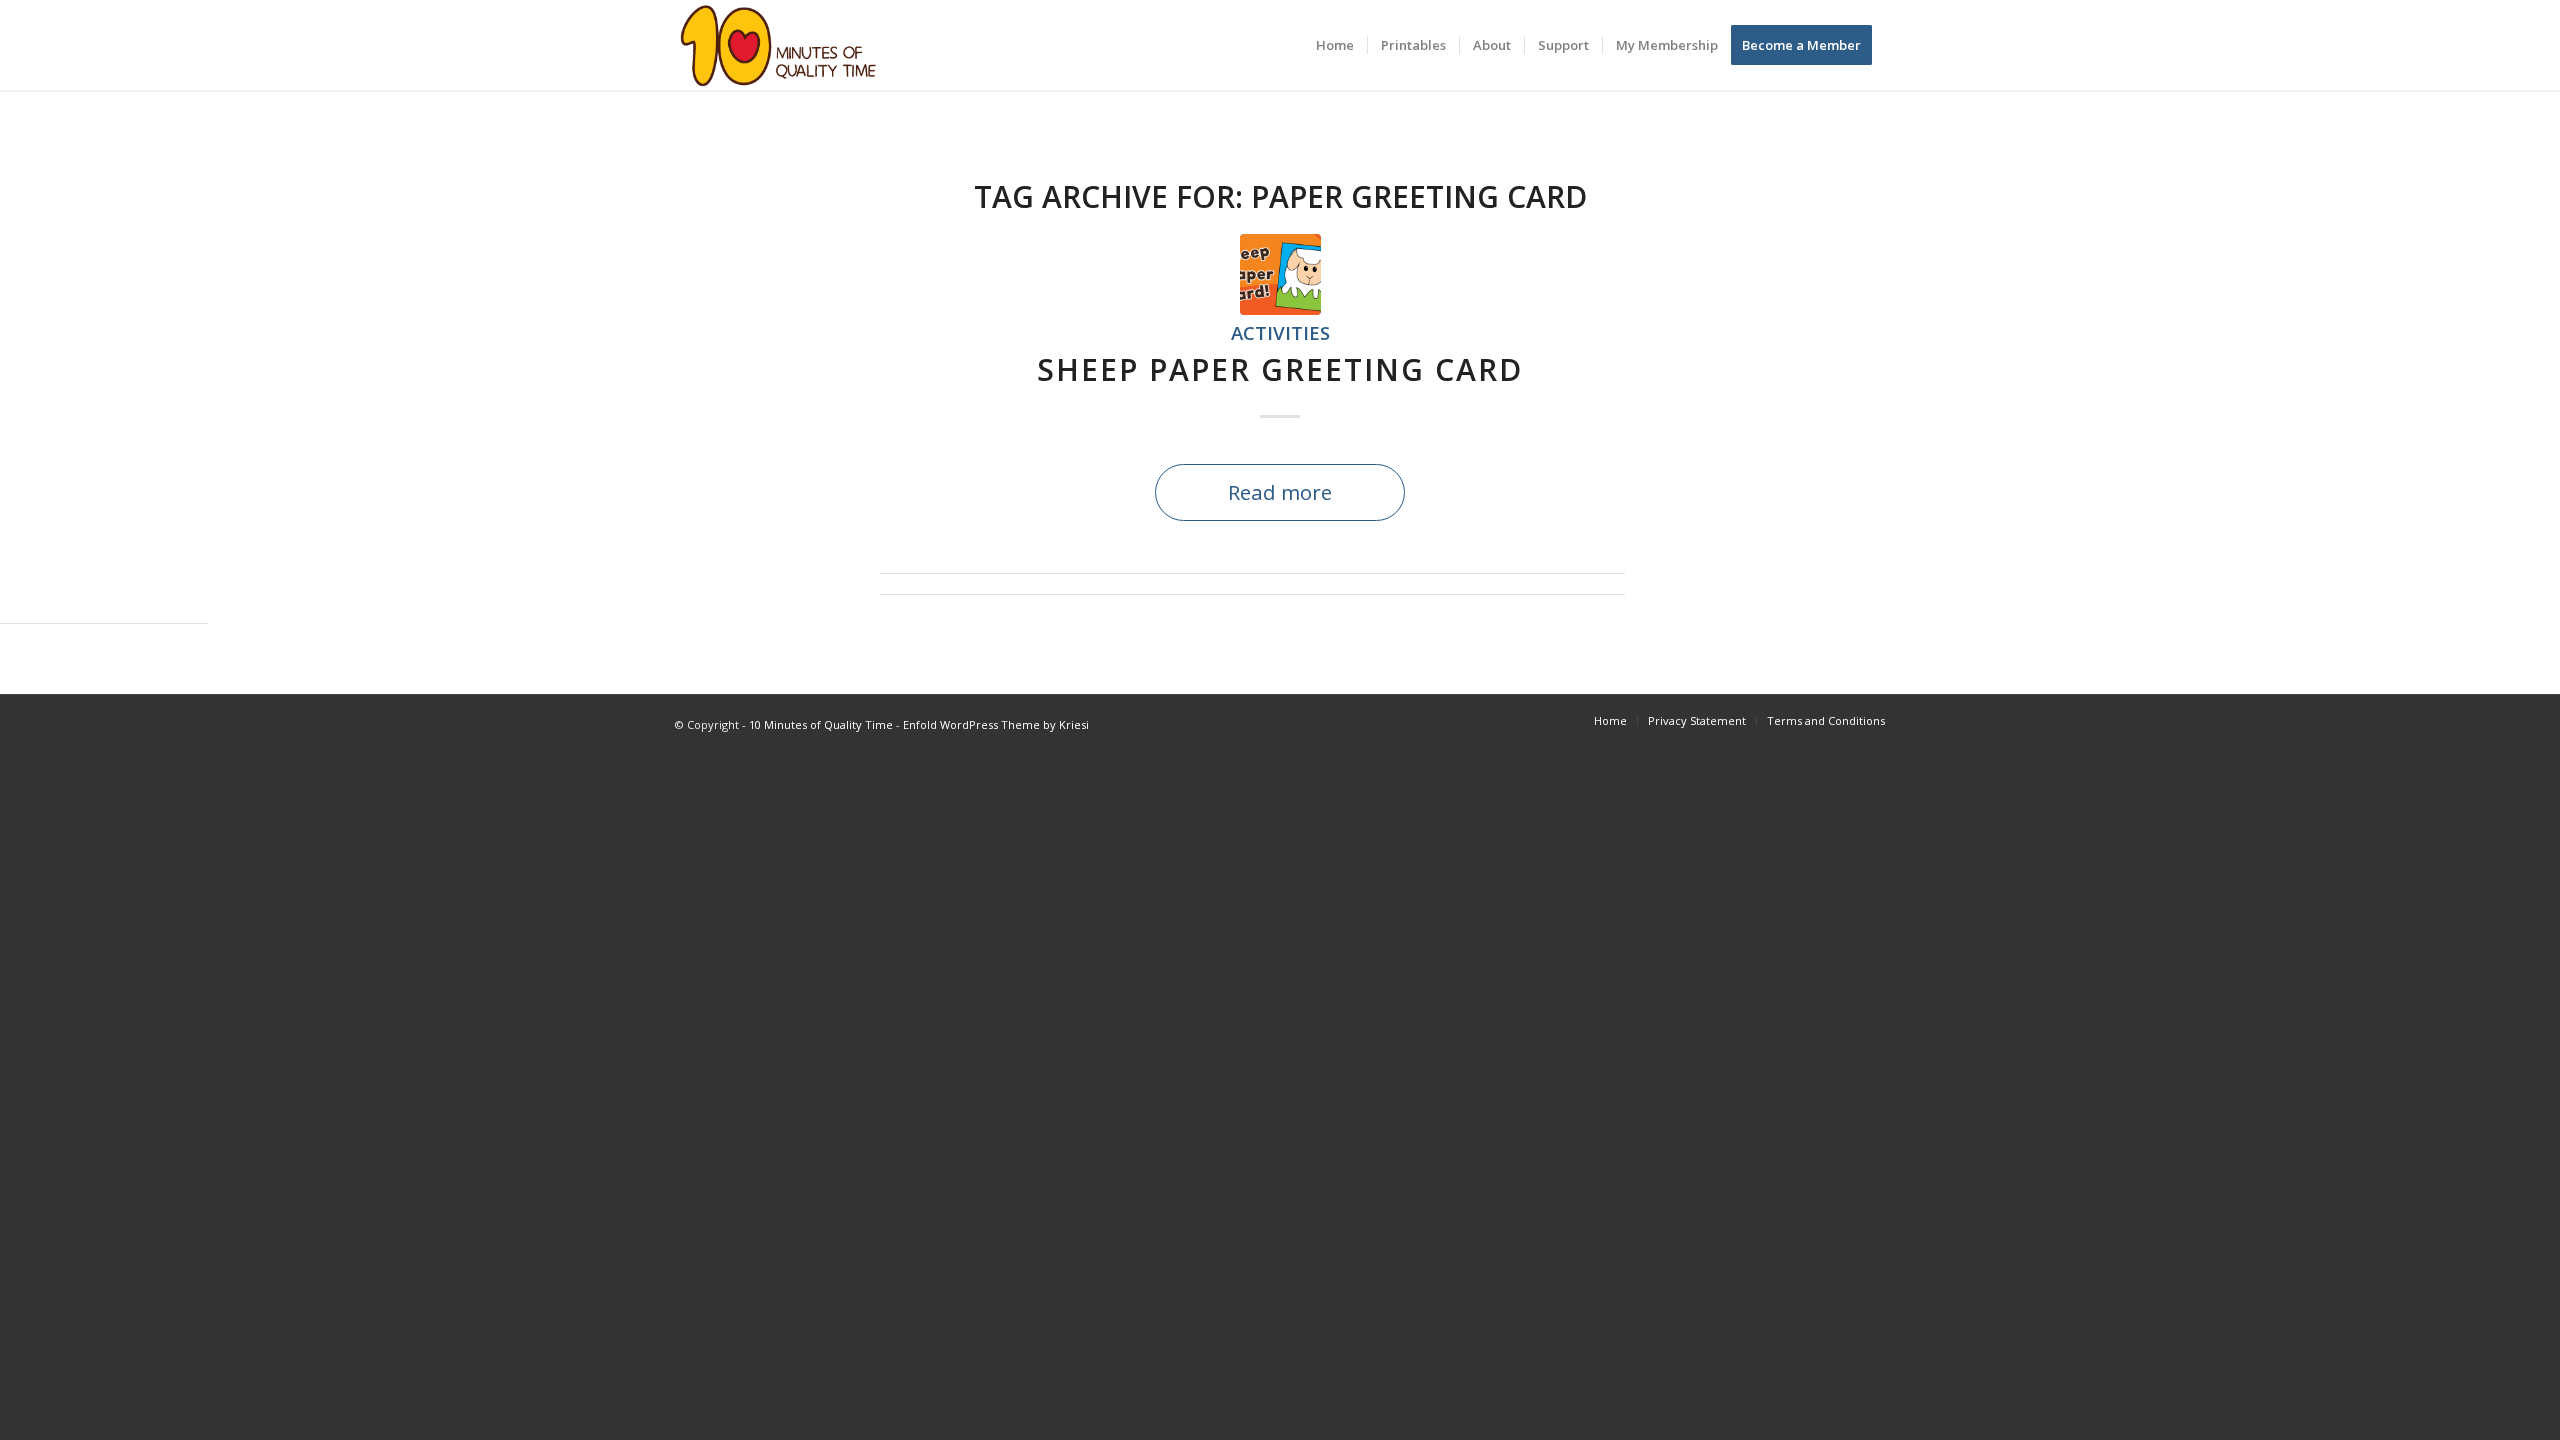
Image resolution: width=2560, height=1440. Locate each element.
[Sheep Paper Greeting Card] (1280, 274)
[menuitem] (1335, 45)
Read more (1280, 492)
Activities (1280, 332)
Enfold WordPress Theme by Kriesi (996, 724)
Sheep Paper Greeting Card (1280, 369)
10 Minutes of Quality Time (821, 724)
